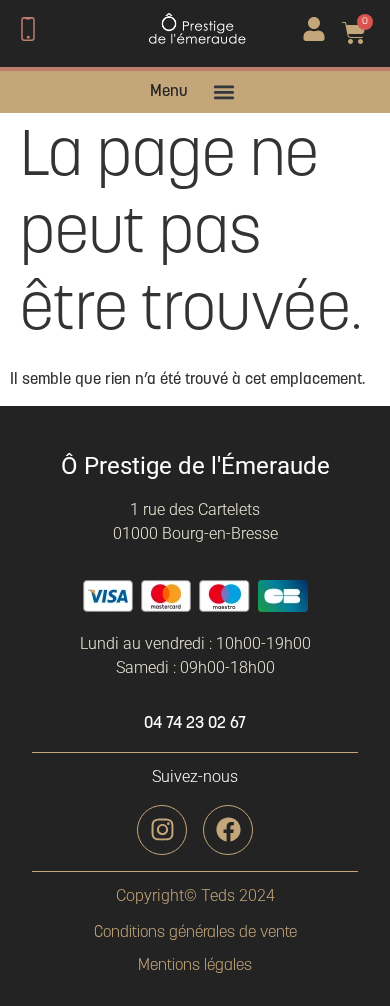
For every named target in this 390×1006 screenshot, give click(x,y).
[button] (224, 91)
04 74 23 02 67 (195, 724)
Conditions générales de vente (195, 933)
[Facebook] (228, 830)
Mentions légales (195, 966)
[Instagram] (162, 830)
